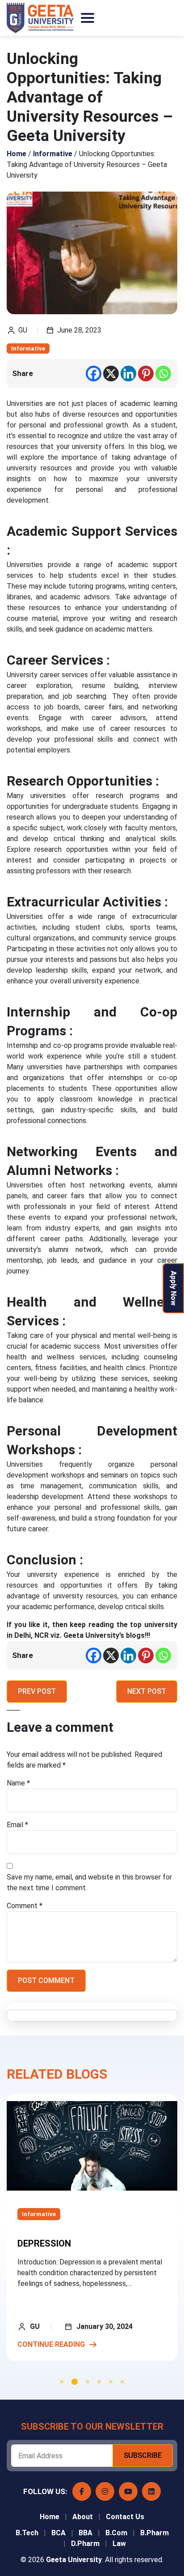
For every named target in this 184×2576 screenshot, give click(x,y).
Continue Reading (51, 2344)
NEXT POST (147, 1691)
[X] (111, 374)
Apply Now (174, 1288)
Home (50, 2517)
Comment (25, 1906)
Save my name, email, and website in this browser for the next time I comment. (89, 1882)
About (83, 2517)
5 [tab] (111, 2382)
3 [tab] (88, 2382)
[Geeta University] (40, 18)
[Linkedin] (128, 374)
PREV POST (37, 1691)
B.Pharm (155, 2533)
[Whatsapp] (163, 374)
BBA (86, 2533)
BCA (59, 2533)
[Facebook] (94, 374)
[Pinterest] (146, 374)
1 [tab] (62, 2382)
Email (17, 1825)
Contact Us (125, 2517)
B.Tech (27, 2533)
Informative (28, 348)
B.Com (116, 2533)
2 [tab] (75, 2382)
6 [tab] (122, 2382)
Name (18, 1783)
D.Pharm (85, 2544)
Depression (44, 2243)
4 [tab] (99, 2382)
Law (119, 2544)
